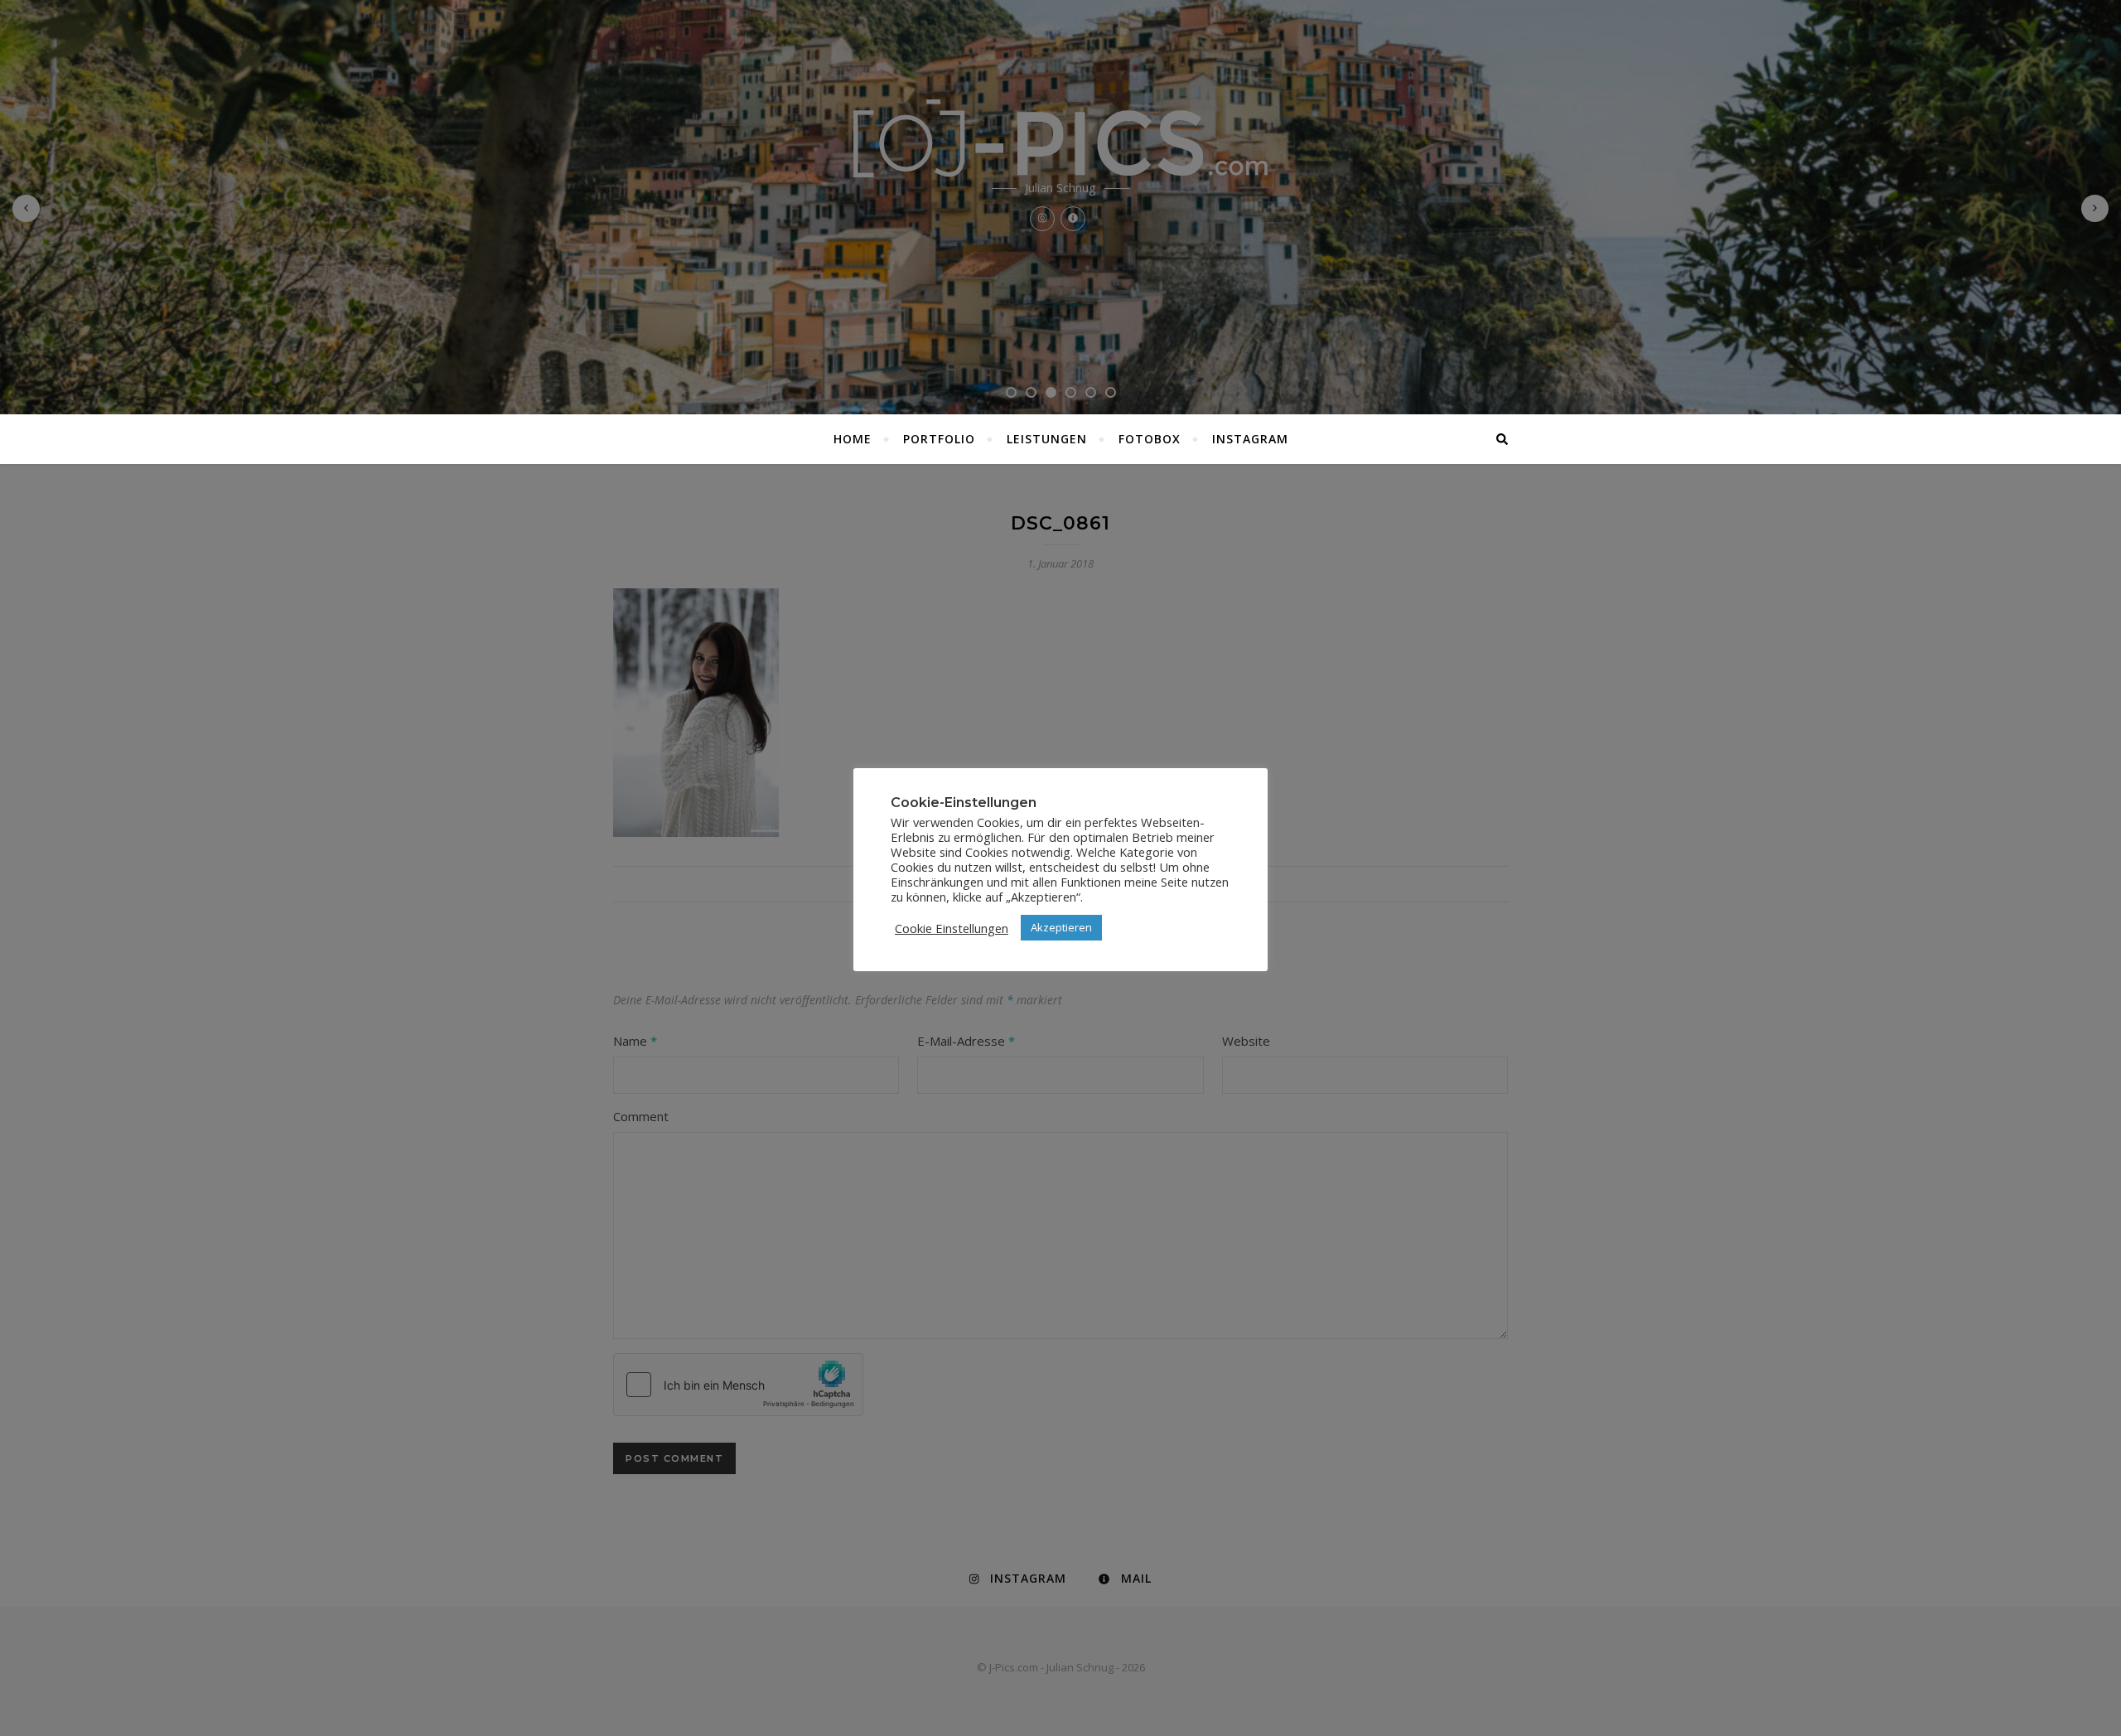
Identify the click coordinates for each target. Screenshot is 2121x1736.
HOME (853, 439)
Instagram (1250, 439)
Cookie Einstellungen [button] (952, 928)
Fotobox (1150, 439)
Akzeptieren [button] (1061, 927)
